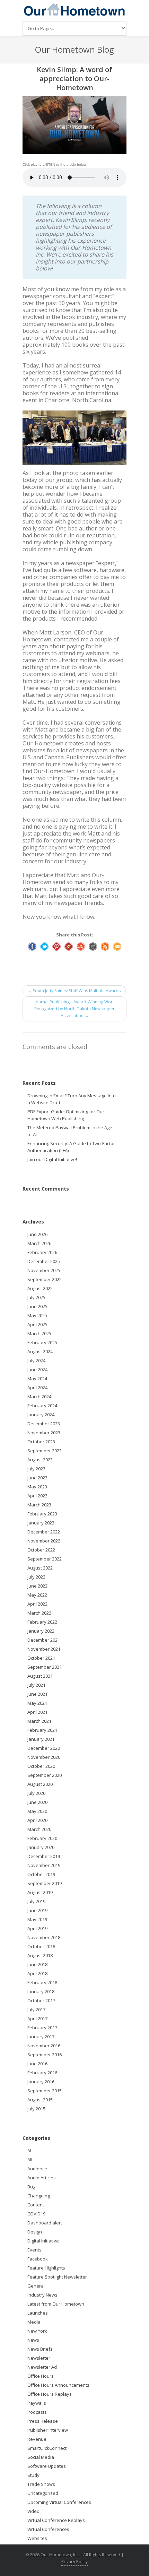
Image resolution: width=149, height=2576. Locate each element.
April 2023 (37, 1496)
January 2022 (41, 1631)
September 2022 (45, 1559)
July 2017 (36, 2009)
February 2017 (42, 2028)
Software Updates (47, 2466)
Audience (37, 2169)
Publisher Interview (48, 2430)
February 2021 (42, 1730)
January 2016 (41, 2082)
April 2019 (37, 1928)
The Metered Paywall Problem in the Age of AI (70, 1131)
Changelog (39, 2196)
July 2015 (36, 2109)
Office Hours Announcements (58, 2385)
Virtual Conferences (48, 2529)
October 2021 (41, 1658)
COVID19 (36, 2214)
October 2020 (41, 1766)
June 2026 (37, 1234)
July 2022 (36, 1577)
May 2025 (37, 1315)
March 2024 (39, 1397)
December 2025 (44, 1261)
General (36, 2286)
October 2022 (41, 1550)
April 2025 (37, 1324)
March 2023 (39, 1505)
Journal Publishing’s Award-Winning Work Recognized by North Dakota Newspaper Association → (74, 1009)
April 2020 (37, 1820)
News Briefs (40, 2349)
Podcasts (37, 2412)
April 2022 (37, 1604)
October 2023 (41, 1442)
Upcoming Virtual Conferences (59, 2502)
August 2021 (40, 1676)
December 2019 (44, 1856)
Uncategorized (43, 2493)
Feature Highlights (46, 2268)
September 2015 (45, 2091)
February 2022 (42, 1622)
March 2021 (39, 1721)
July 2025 (36, 1297)
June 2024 (37, 1369)
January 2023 (41, 1523)
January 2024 (41, 1415)
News (33, 2340)
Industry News (42, 2295)
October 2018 (41, 1946)
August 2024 (40, 1351)
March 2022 (39, 1613)
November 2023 (44, 1433)
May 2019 (37, 1919)
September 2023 (45, 1451)
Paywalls (37, 2403)
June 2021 (37, 1694)
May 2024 (37, 1378)
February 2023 (42, 1514)
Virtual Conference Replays (56, 2520)
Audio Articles (42, 2178)
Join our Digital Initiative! (52, 1159)
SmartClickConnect (47, 2448)
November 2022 (44, 1541)
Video (33, 2511)
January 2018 (41, 1991)
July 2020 (36, 1793)
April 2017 (37, 2019)
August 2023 (40, 1460)
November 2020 (44, 1757)
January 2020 (41, 1847)
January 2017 (41, 2037)
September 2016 (45, 2055)
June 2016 (37, 2064)
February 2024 (42, 1406)
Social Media (41, 2457)
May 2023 (37, 1487)
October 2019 (41, 1874)
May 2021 (37, 1703)
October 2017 (41, 2000)
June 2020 (37, 1802)
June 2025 (37, 1306)
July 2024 (36, 1360)
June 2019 (37, 1910)
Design (35, 2232)
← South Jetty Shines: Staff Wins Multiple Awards (74, 991)
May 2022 (37, 1595)
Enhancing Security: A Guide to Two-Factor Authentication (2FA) (71, 1147)
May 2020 (37, 1811)
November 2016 (44, 2046)
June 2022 (37, 1586)
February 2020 (42, 1838)
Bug (31, 2187)
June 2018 (37, 1964)
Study (33, 2475)
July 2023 (36, 1469)
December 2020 (44, 1748)
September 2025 (45, 1279)
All (30, 2160)
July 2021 (36, 1685)
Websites (37, 2538)
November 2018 (44, 1937)
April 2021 (37, 1712)
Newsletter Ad (42, 2367)
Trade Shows (41, 2484)
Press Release (43, 2421)
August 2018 (40, 1955)
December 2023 (44, 1424)
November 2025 (44, 1270)
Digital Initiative (43, 2241)
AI (29, 2151)
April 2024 (37, 1388)
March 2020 (39, 1829)
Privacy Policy (74, 2562)
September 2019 (45, 1883)
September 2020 (45, 1775)
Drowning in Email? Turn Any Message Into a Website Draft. (72, 1099)
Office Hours (41, 2376)
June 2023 (37, 1478)
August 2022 (40, 1568)
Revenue (37, 2439)
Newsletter (39, 2358)
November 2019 (44, 1865)
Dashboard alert (45, 2223)
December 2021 (44, 1640)
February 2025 (42, 1342)
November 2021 (44, 1649)
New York (37, 2331)
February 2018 (42, 1982)
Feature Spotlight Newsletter (57, 2277)
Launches (38, 2313)
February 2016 (42, 2073)
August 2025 (40, 1288)
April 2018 (37, 1973)
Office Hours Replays (50, 2394)
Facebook (38, 2259)
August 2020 (40, 1784)
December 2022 (44, 1532)
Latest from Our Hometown (56, 2304)
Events (34, 2250)
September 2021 (45, 1667)
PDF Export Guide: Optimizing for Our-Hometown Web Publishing (67, 1115)
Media (34, 2322)
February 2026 (42, 1252)
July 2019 (36, 1901)
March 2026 (39, 1243)
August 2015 (40, 2100)
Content (36, 2205)
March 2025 (39, 1333)
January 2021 (41, 1739)
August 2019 (40, 1892)
